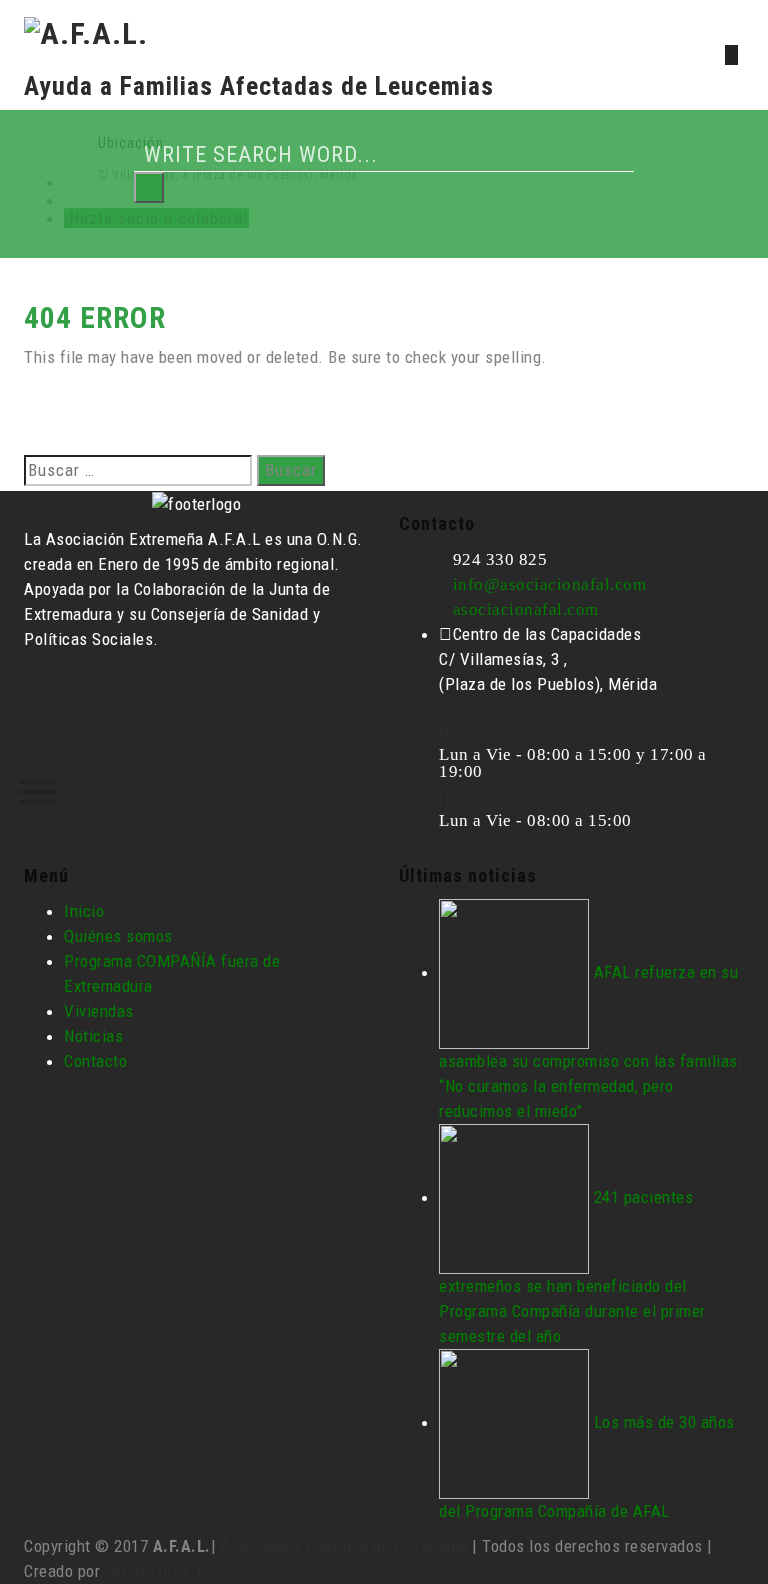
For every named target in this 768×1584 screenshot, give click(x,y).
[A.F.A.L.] (86, 31)
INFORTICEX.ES (161, 1571)
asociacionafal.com (526, 609)
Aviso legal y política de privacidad (344, 1546)
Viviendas (99, 1011)
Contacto (95, 1061)
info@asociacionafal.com (550, 584)
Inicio (84, 911)
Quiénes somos (118, 936)
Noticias (93, 1036)
